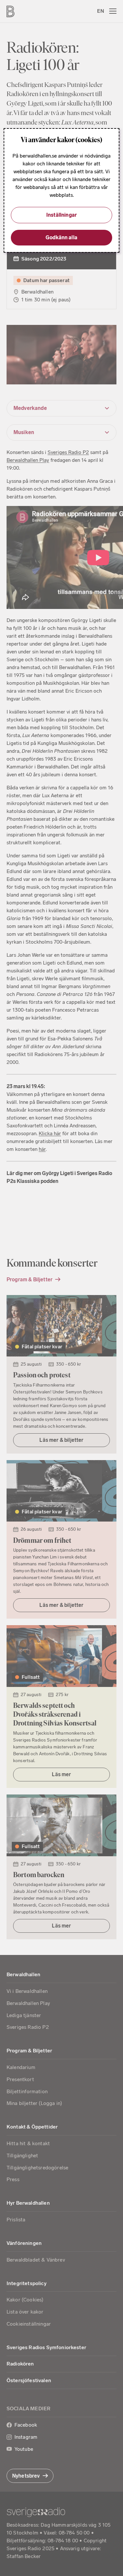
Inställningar (61, 215)
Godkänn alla (61, 237)
